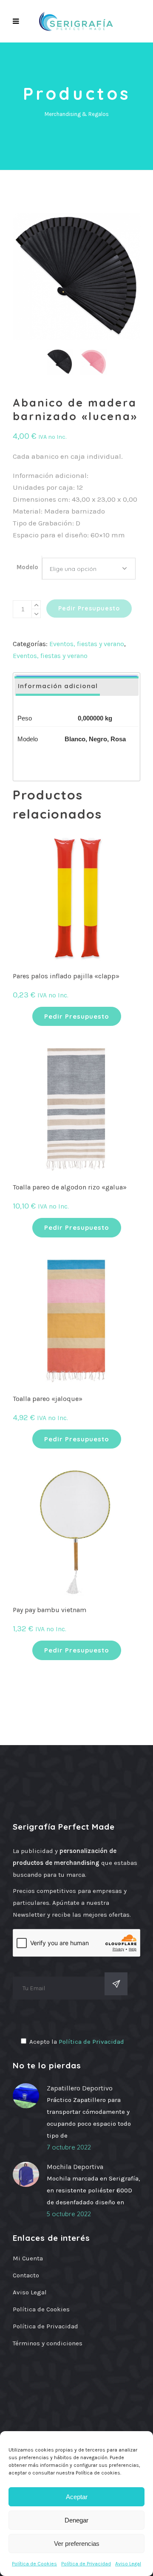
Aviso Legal (128, 2564)
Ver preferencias (77, 2544)
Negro (98, 739)
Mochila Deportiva (75, 2167)
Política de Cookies (34, 2564)
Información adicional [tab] (58, 686)
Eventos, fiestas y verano (87, 644)
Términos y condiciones (48, 2343)
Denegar (76, 2520)
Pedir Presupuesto (89, 608)
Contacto (26, 2275)
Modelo (27, 567)
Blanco (75, 739)
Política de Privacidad (86, 2564)
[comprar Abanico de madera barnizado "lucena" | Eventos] (76, 277)
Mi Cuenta (28, 2258)
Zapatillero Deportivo (80, 2088)
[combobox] (89, 569)
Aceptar (77, 2497)
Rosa (118, 739)
